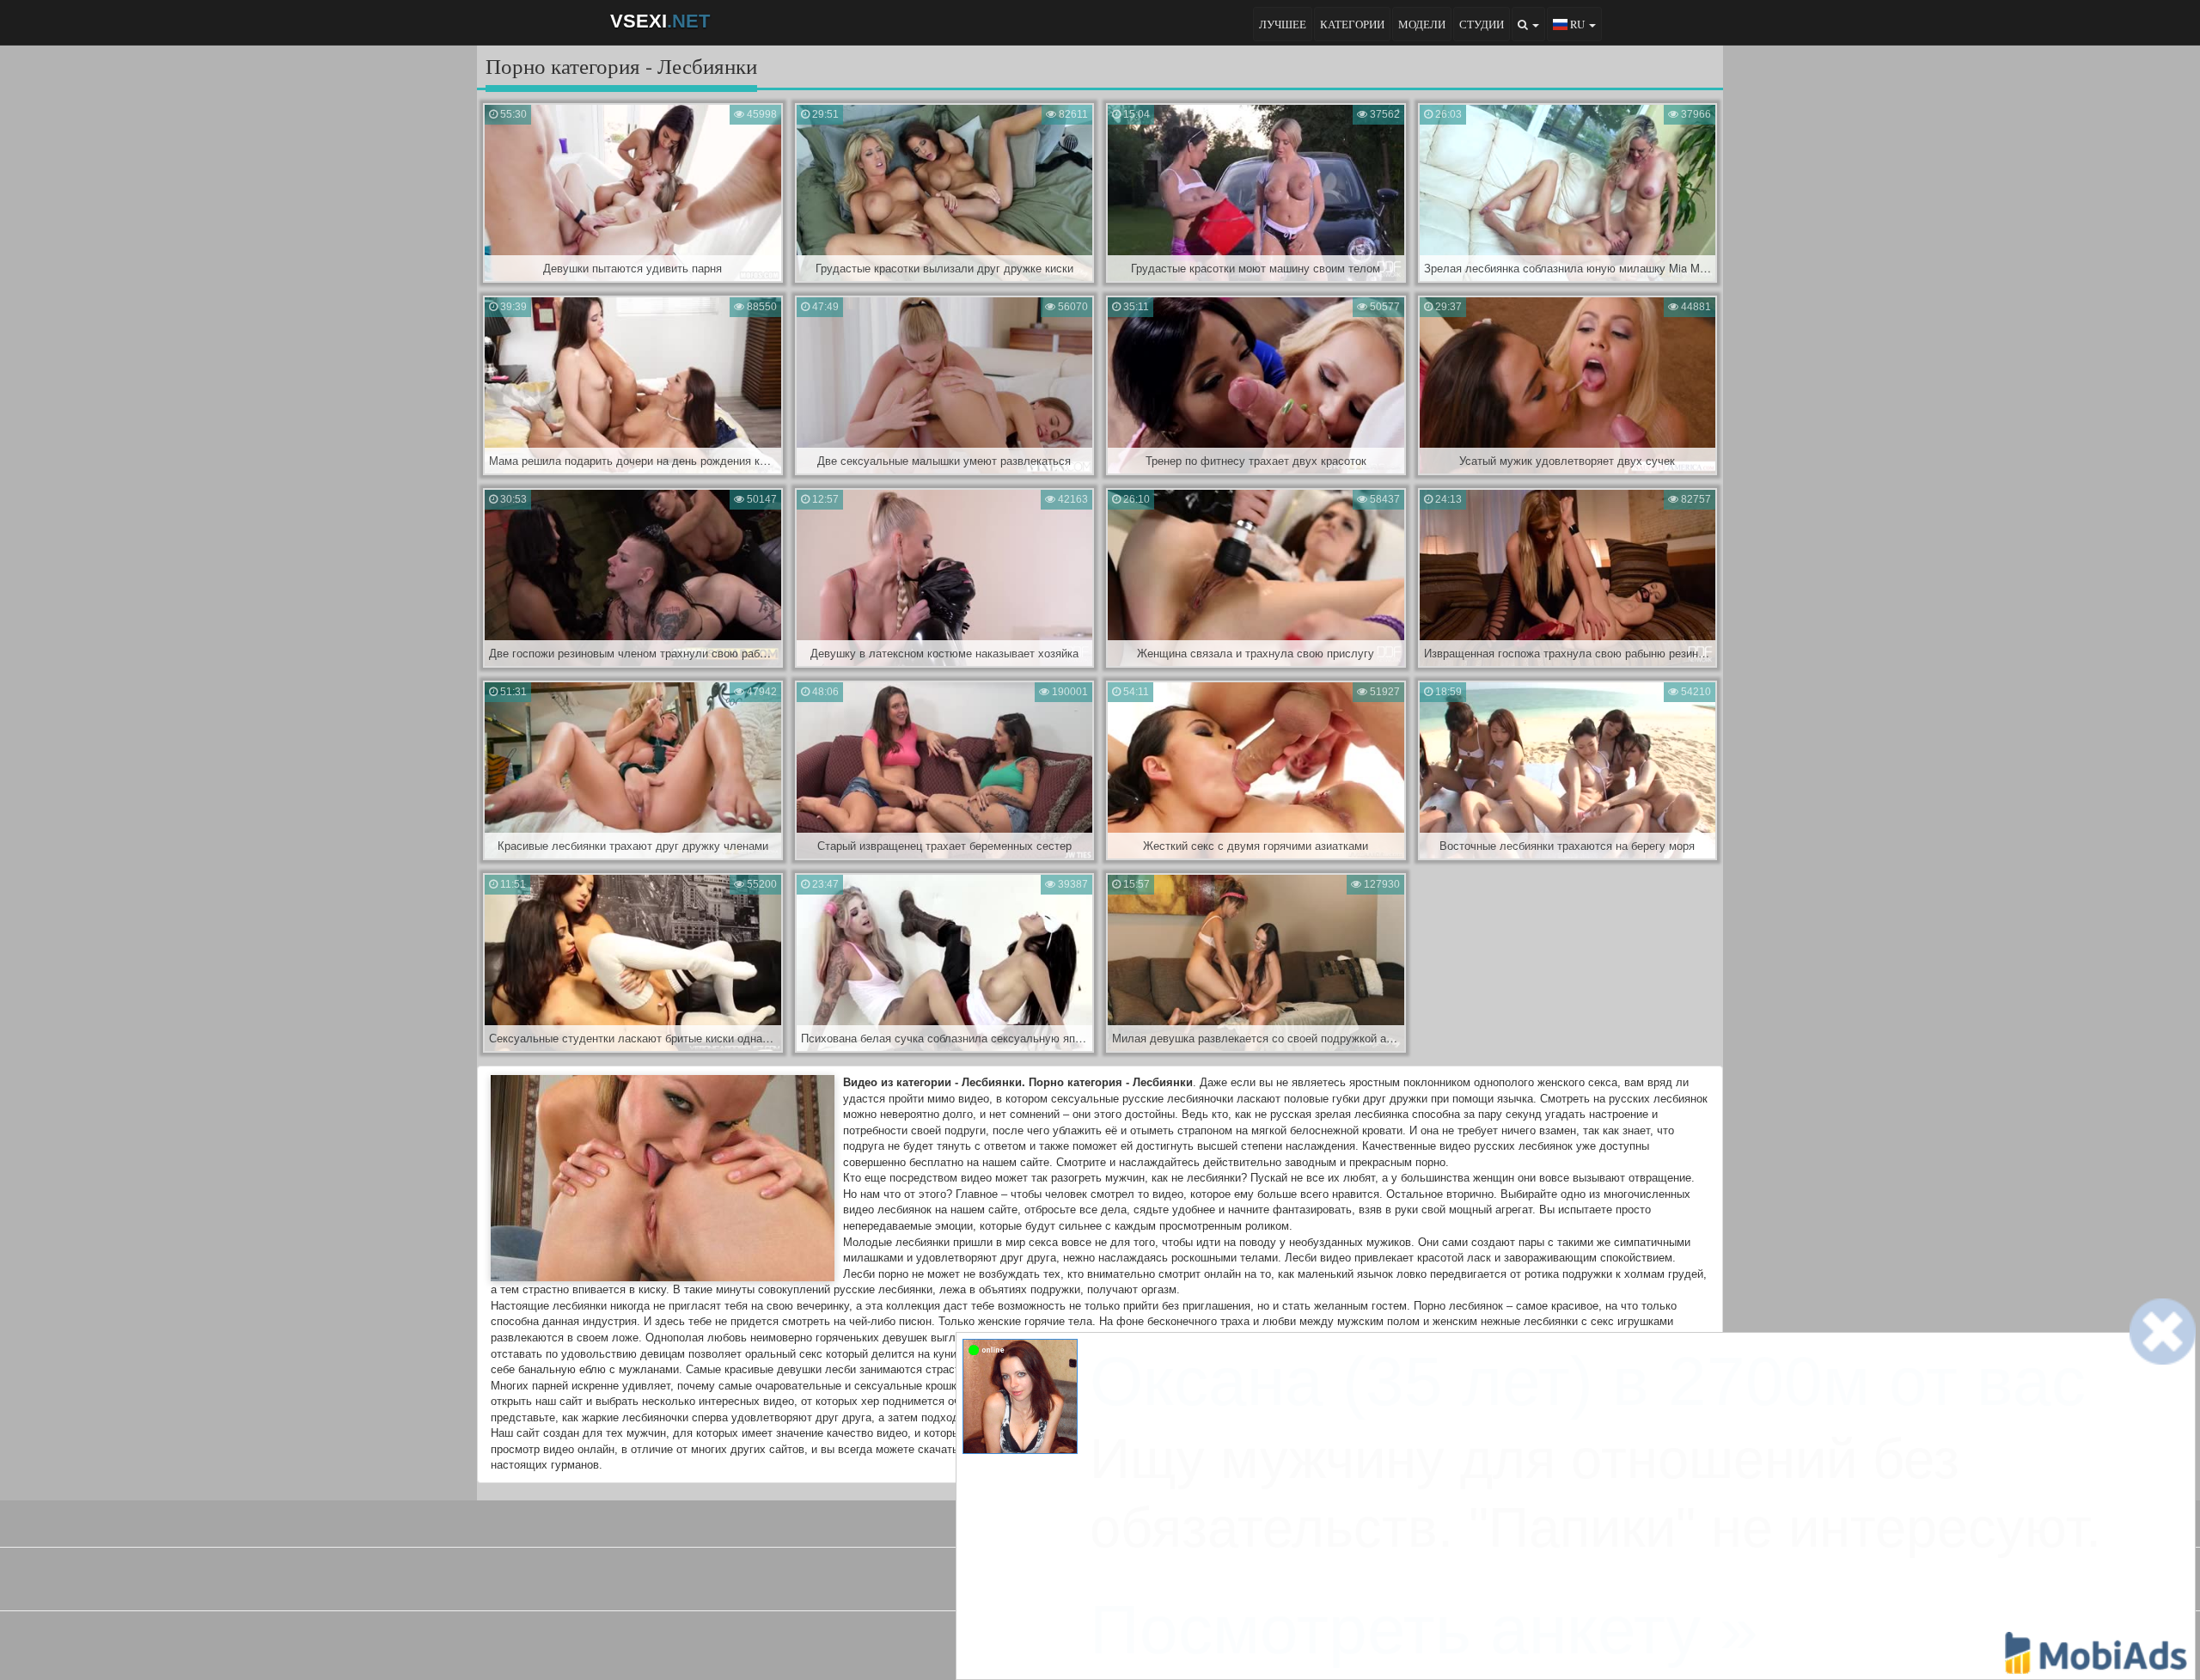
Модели (1422, 24)
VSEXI (660, 21)
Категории (1352, 24)
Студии (1482, 24)
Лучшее (1283, 24)
